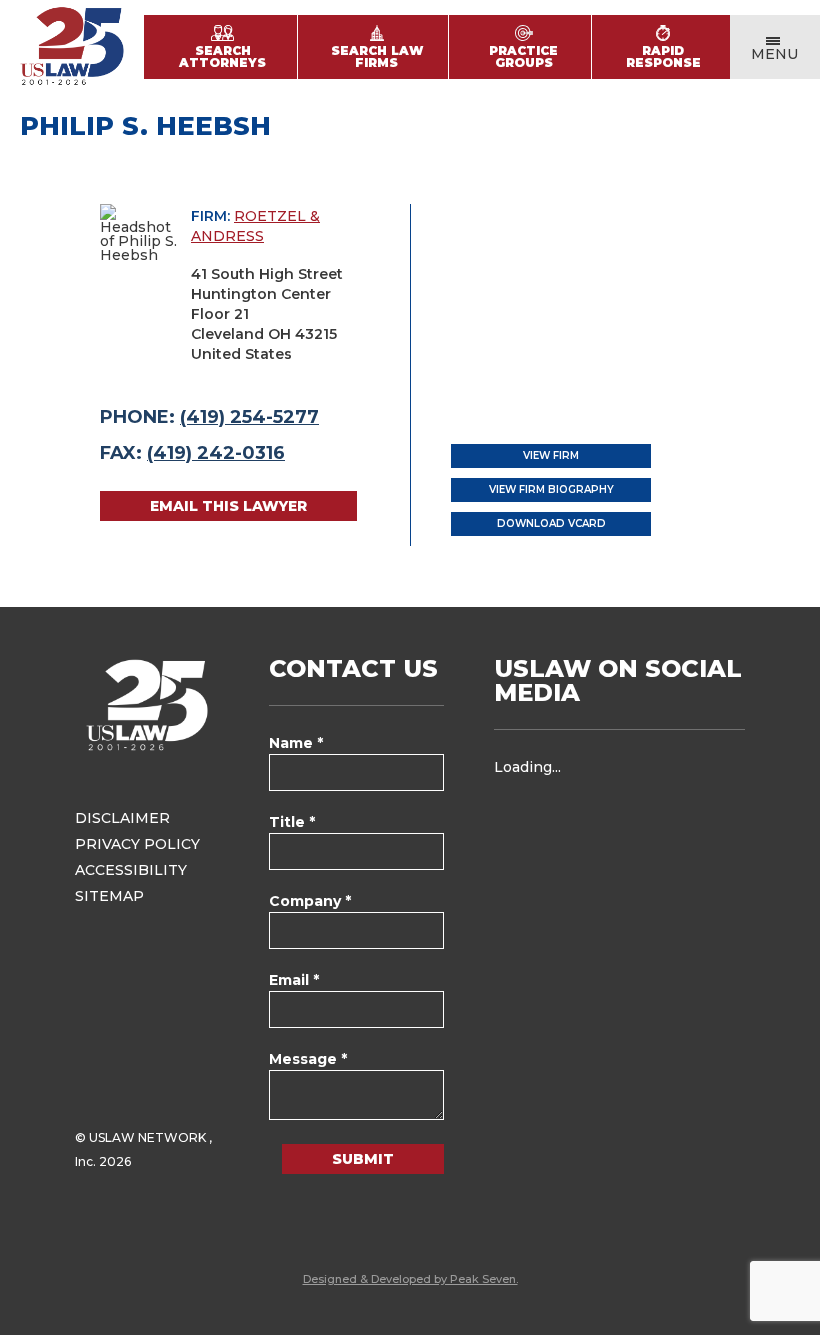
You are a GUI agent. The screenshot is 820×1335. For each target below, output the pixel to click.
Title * (292, 822)
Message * (308, 1059)
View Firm (551, 455)
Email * (294, 980)
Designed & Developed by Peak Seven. (410, 1279)
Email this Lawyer (228, 506)
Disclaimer (122, 818)
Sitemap (109, 896)
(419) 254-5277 (249, 417)
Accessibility (131, 870)
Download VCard (551, 523)
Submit (363, 1159)
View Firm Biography (551, 489)
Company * (310, 901)
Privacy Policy (137, 844)
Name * (296, 743)
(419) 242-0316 (216, 453)
